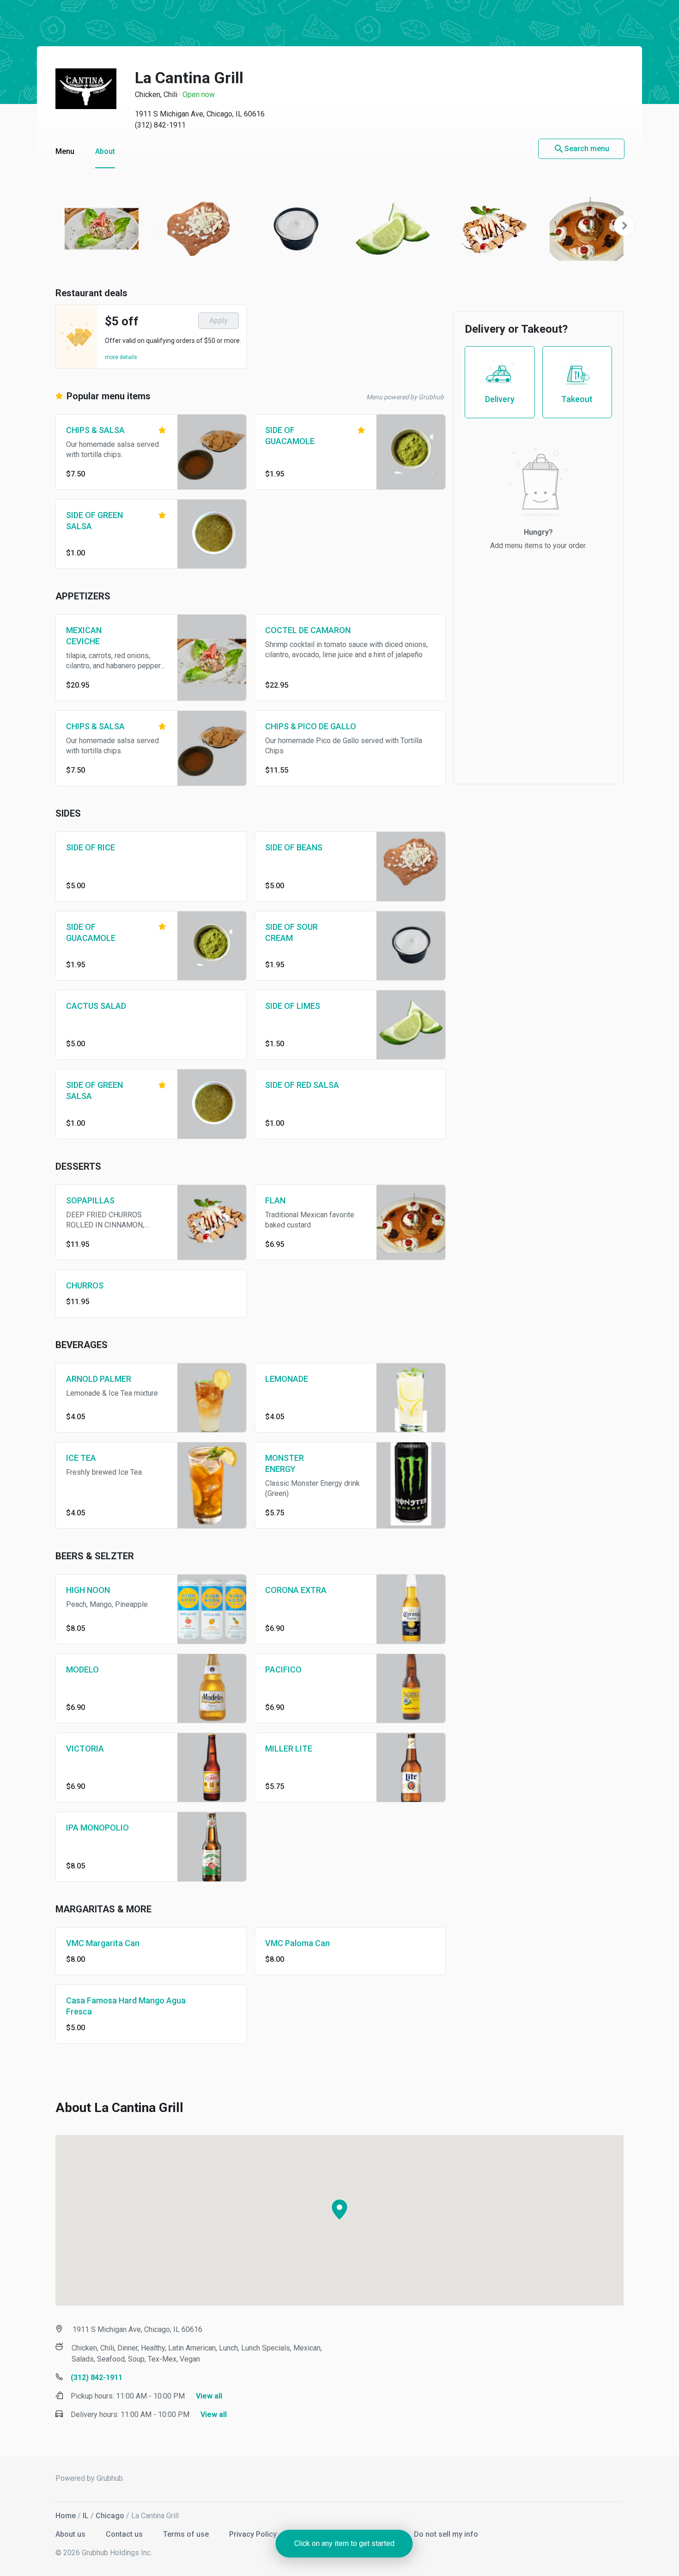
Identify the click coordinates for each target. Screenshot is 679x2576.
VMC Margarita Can (103, 1943)
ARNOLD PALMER (99, 1379)
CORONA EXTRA (296, 1590)
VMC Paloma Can (297, 1943)
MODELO (82, 1670)
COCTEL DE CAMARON (308, 630)
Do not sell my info (446, 2534)
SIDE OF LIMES (293, 1006)
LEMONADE (287, 1379)
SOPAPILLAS (90, 1200)
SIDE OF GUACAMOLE (290, 436)
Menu (65, 151)
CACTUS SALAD (96, 1006)
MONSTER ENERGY (285, 1463)
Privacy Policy (254, 2534)
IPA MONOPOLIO (97, 1828)
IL (86, 2516)
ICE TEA (81, 1458)
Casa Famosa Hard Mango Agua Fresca (126, 2006)
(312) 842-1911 (160, 125)
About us (71, 2534)
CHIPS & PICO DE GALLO (311, 726)
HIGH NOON (88, 1590)
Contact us (125, 2534)
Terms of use (187, 2534)
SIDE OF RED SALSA (302, 1085)
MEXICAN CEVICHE (84, 636)
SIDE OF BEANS (294, 847)
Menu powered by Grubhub (405, 397)
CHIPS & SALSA (95, 430)
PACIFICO (283, 1670)
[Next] (624, 226)
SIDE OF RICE (91, 847)
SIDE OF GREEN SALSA (94, 521)
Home (66, 2516)
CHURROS (85, 1285)
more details (121, 357)
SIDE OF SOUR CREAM (291, 932)
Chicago (110, 2516)
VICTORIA (85, 1749)
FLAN (275, 1200)
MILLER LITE (289, 1749)
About (105, 151)
